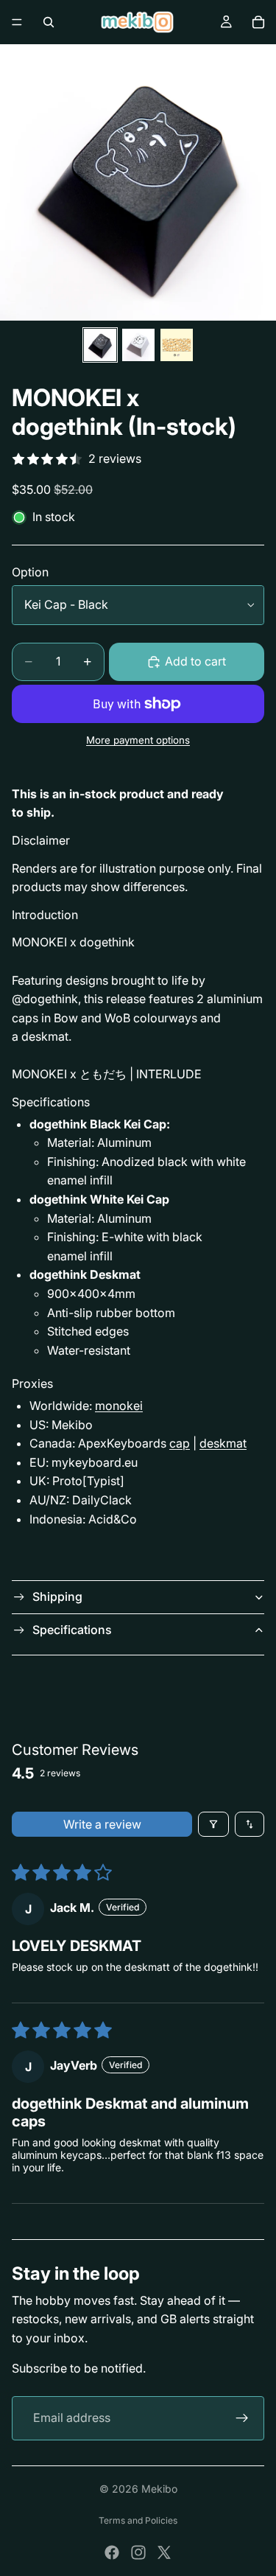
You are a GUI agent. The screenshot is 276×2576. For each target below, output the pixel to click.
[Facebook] (112, 2552)
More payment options (138, 740)
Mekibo (159, 2489)
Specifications (72, 1630)
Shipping (57, 1596)
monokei (119, 1406)
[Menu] (17, 22)
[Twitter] (164, 2552)
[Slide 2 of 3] (138, 345)
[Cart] (258, 22)
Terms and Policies (138, 2520)
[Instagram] (138, 2552)
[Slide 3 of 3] (177, 345)
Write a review (102, 1824)
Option (30, 572)
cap (180, 1443)
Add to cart (195, 661)
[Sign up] (242, 2418)
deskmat (223, 1443)
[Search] (49, 22)
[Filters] (213, 1824)
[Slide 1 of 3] (100, 345)
